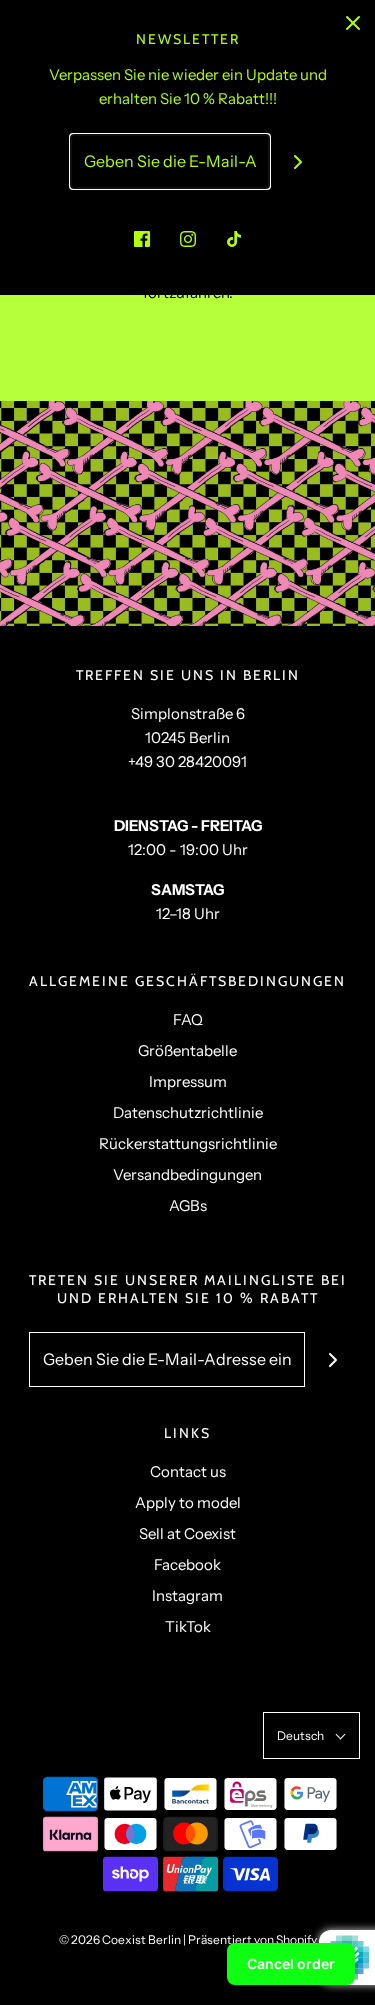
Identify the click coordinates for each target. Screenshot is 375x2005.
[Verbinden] (297, 161)
